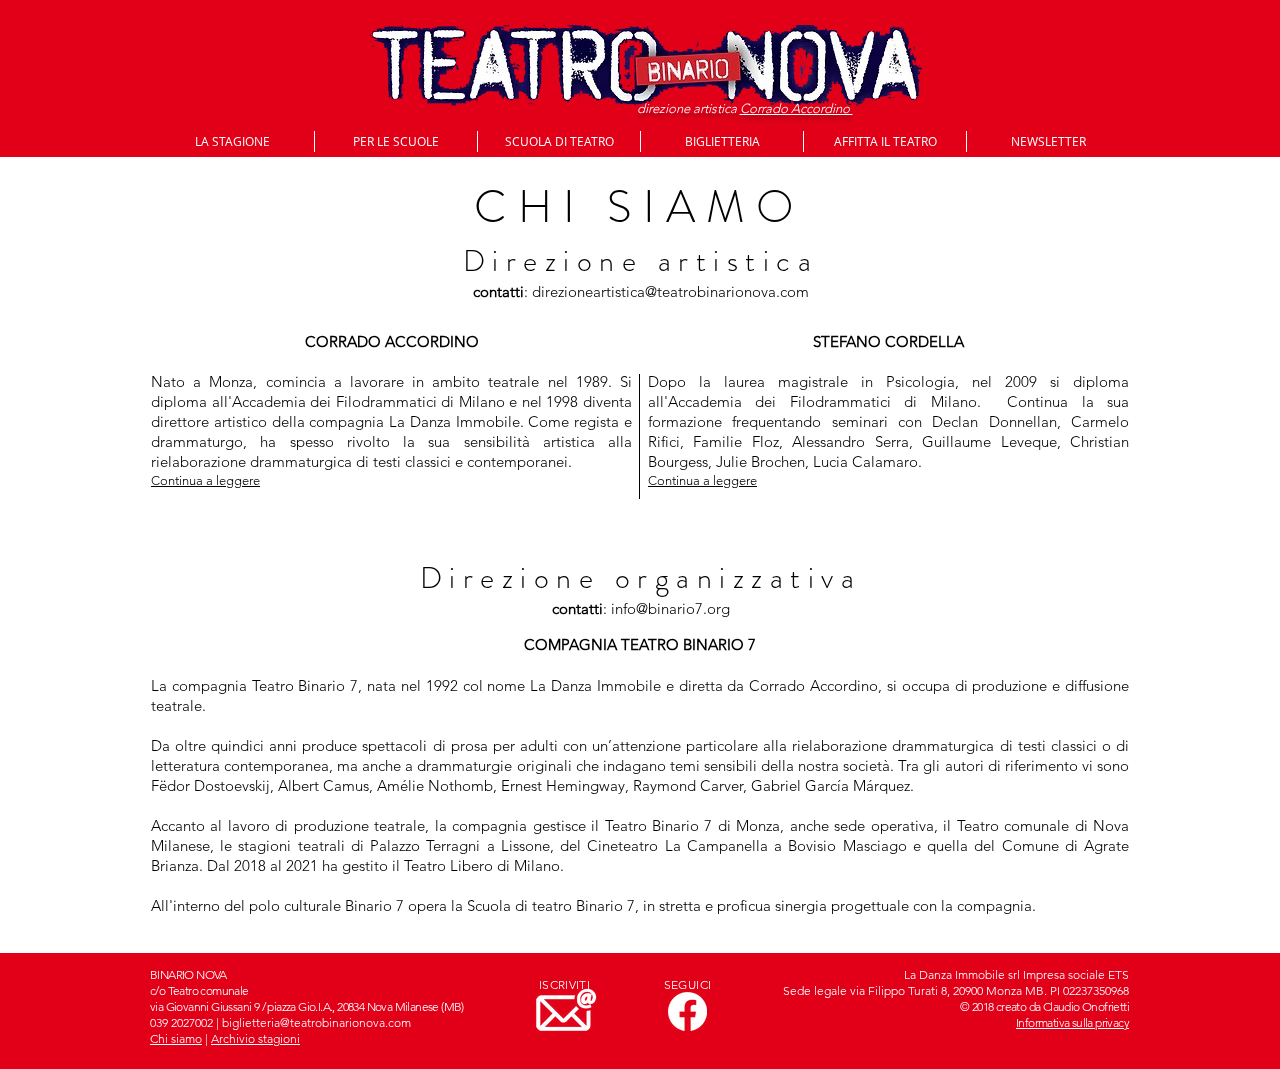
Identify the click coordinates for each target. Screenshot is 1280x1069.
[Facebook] (687, 1011)
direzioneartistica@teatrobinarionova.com (670, 291)
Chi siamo (176, 1038)
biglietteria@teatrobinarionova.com (316, 1022)
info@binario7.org (670, 608)
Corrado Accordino (796, 108)
